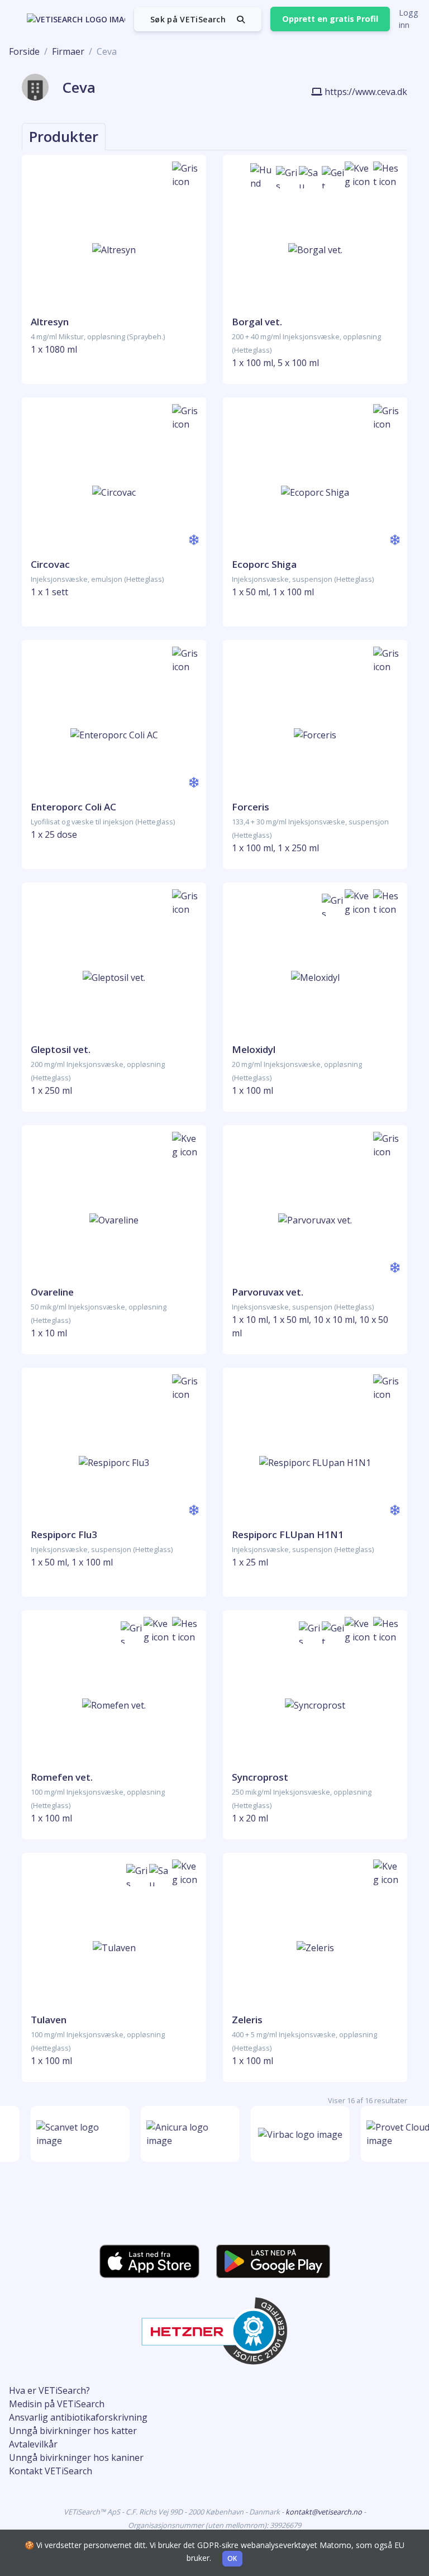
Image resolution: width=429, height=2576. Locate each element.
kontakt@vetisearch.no (325, 2512)
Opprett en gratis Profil (330, 19)
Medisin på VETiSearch (57, 2404)
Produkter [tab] (64, 136)
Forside (24, 51)
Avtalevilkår (33, 2444)
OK (232, 2558)
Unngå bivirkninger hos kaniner (76, 2458)
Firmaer (68, 51)
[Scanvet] (75, 2134)
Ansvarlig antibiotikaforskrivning (78, 2417)
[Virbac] (295, 2134)
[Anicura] (185, 2134)
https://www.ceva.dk (366, 92)
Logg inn (409, 19)
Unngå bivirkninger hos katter (73, 2431)
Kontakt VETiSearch (51, 2471)
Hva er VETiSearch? (49, 2390)
